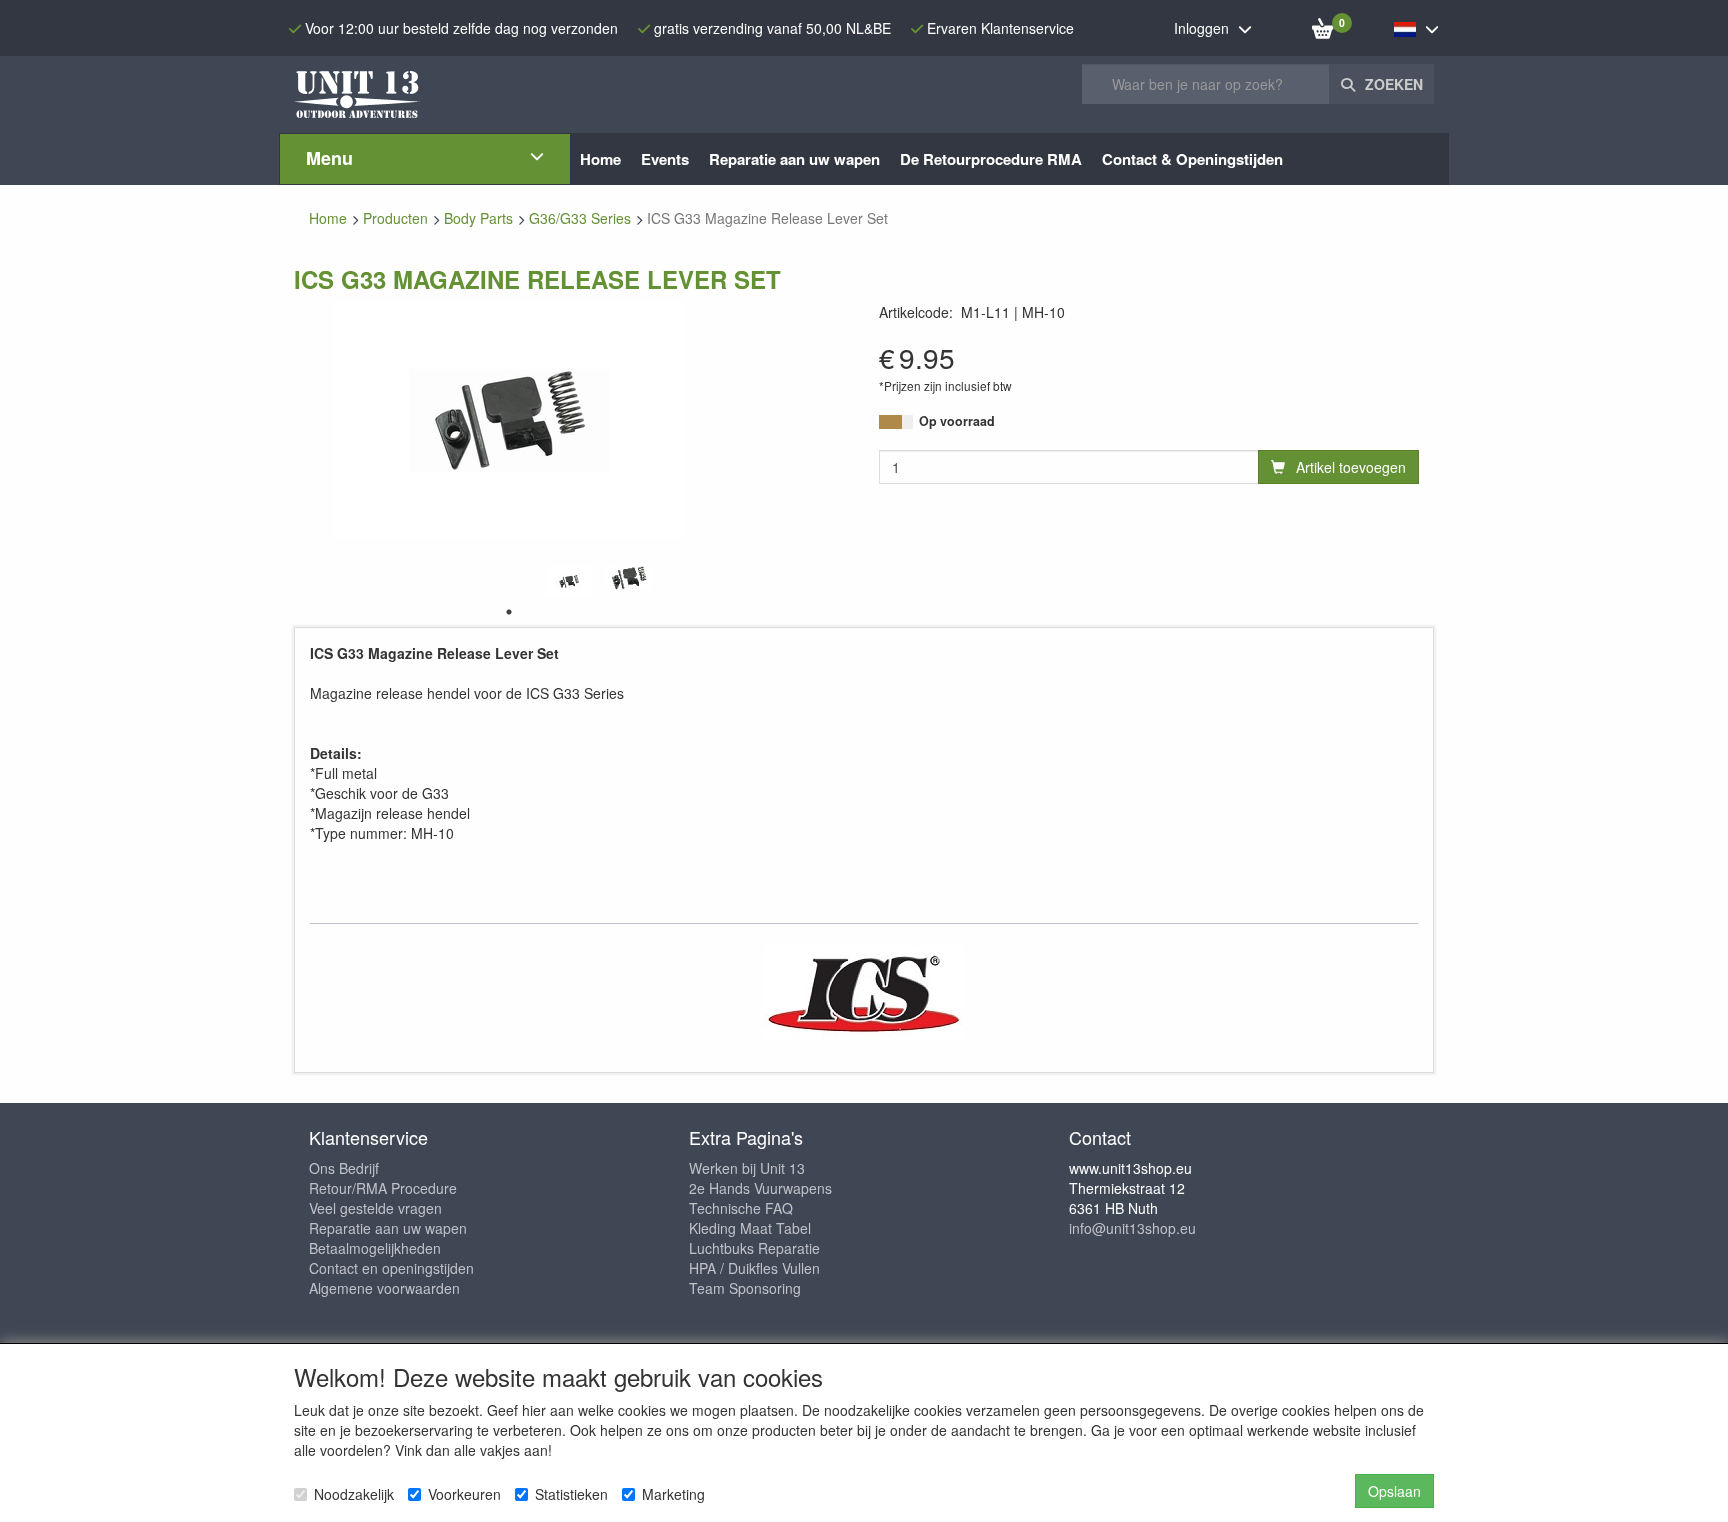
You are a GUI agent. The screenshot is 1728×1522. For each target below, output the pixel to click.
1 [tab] (509, 612)
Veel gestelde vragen (375, 1208)
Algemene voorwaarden (384, 1288)
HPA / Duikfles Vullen (754, 1268)
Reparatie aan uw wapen (388, 1228)
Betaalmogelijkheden (375, 1248)
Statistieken (571, 1494)
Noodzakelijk (354, 1494)
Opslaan (1394, 1491)
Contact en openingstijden (391, 1268)
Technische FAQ (741, 1208)
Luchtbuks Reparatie (754, 1248)
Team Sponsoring (745, 1288)
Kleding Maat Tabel (750, 1228)
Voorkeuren (464, 1494)
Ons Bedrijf (344, 1168)
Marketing (673, 1494)
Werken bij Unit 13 (747, 1168)
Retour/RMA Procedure (383, 1188)
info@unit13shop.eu (1132, 1228)
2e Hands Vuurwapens (760, 1188)
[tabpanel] (569, 581)
